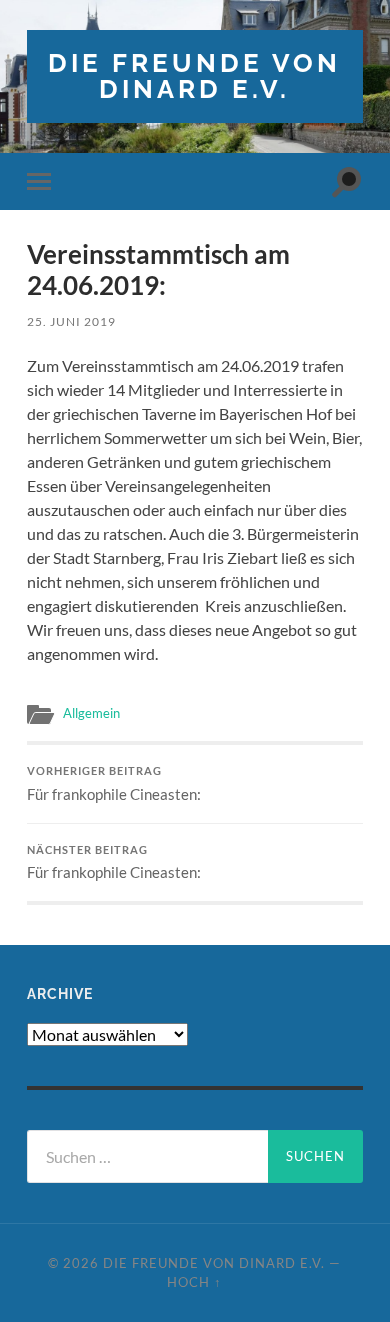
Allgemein (91, 713)
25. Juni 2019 (71, 321)
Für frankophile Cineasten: (114, 784)
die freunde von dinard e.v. (194, 75)
